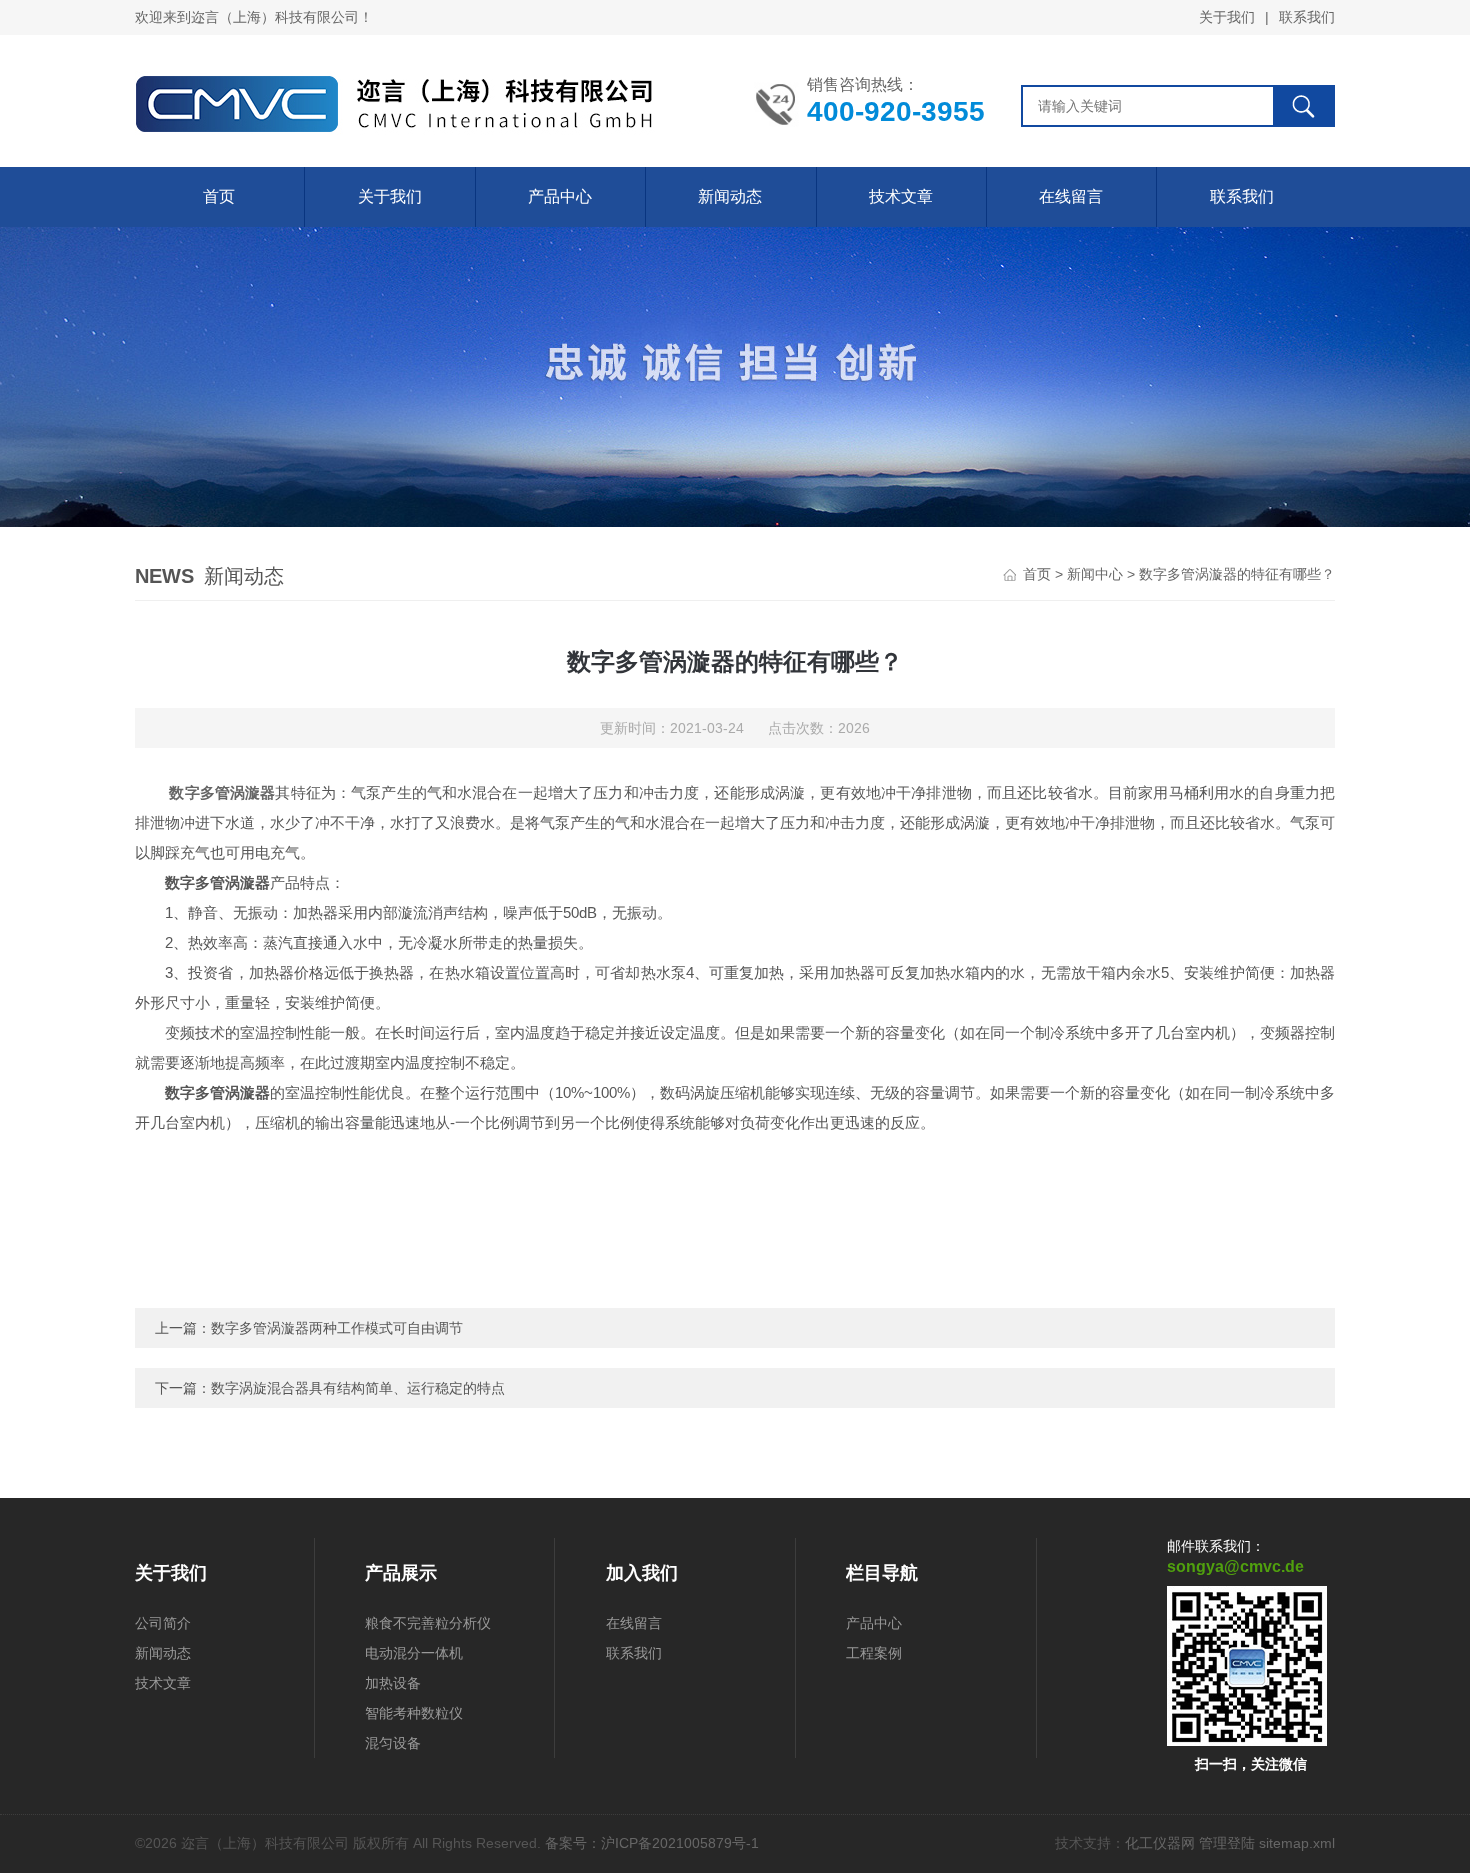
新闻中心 (1095, 574)
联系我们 (1307, 17)
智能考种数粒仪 (414, 1713)
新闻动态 (730, 196)
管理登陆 (1227, 1843)
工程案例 (874, 1653)
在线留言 (1071, 196)
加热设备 (393, 1683)
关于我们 (1227, 17)
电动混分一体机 (414, 1653)
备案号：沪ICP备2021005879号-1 (652, 1843)
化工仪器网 (1160, 1843)
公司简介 (163, 1623)
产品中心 (560, 196)
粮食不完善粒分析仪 (428, 1623)
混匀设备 (393, 1743)
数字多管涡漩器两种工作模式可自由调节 (337, 1328)
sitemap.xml (1297, 1843)
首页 (219, 196)
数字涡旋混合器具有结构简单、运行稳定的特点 (358, 1388)
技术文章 (901, 196)
